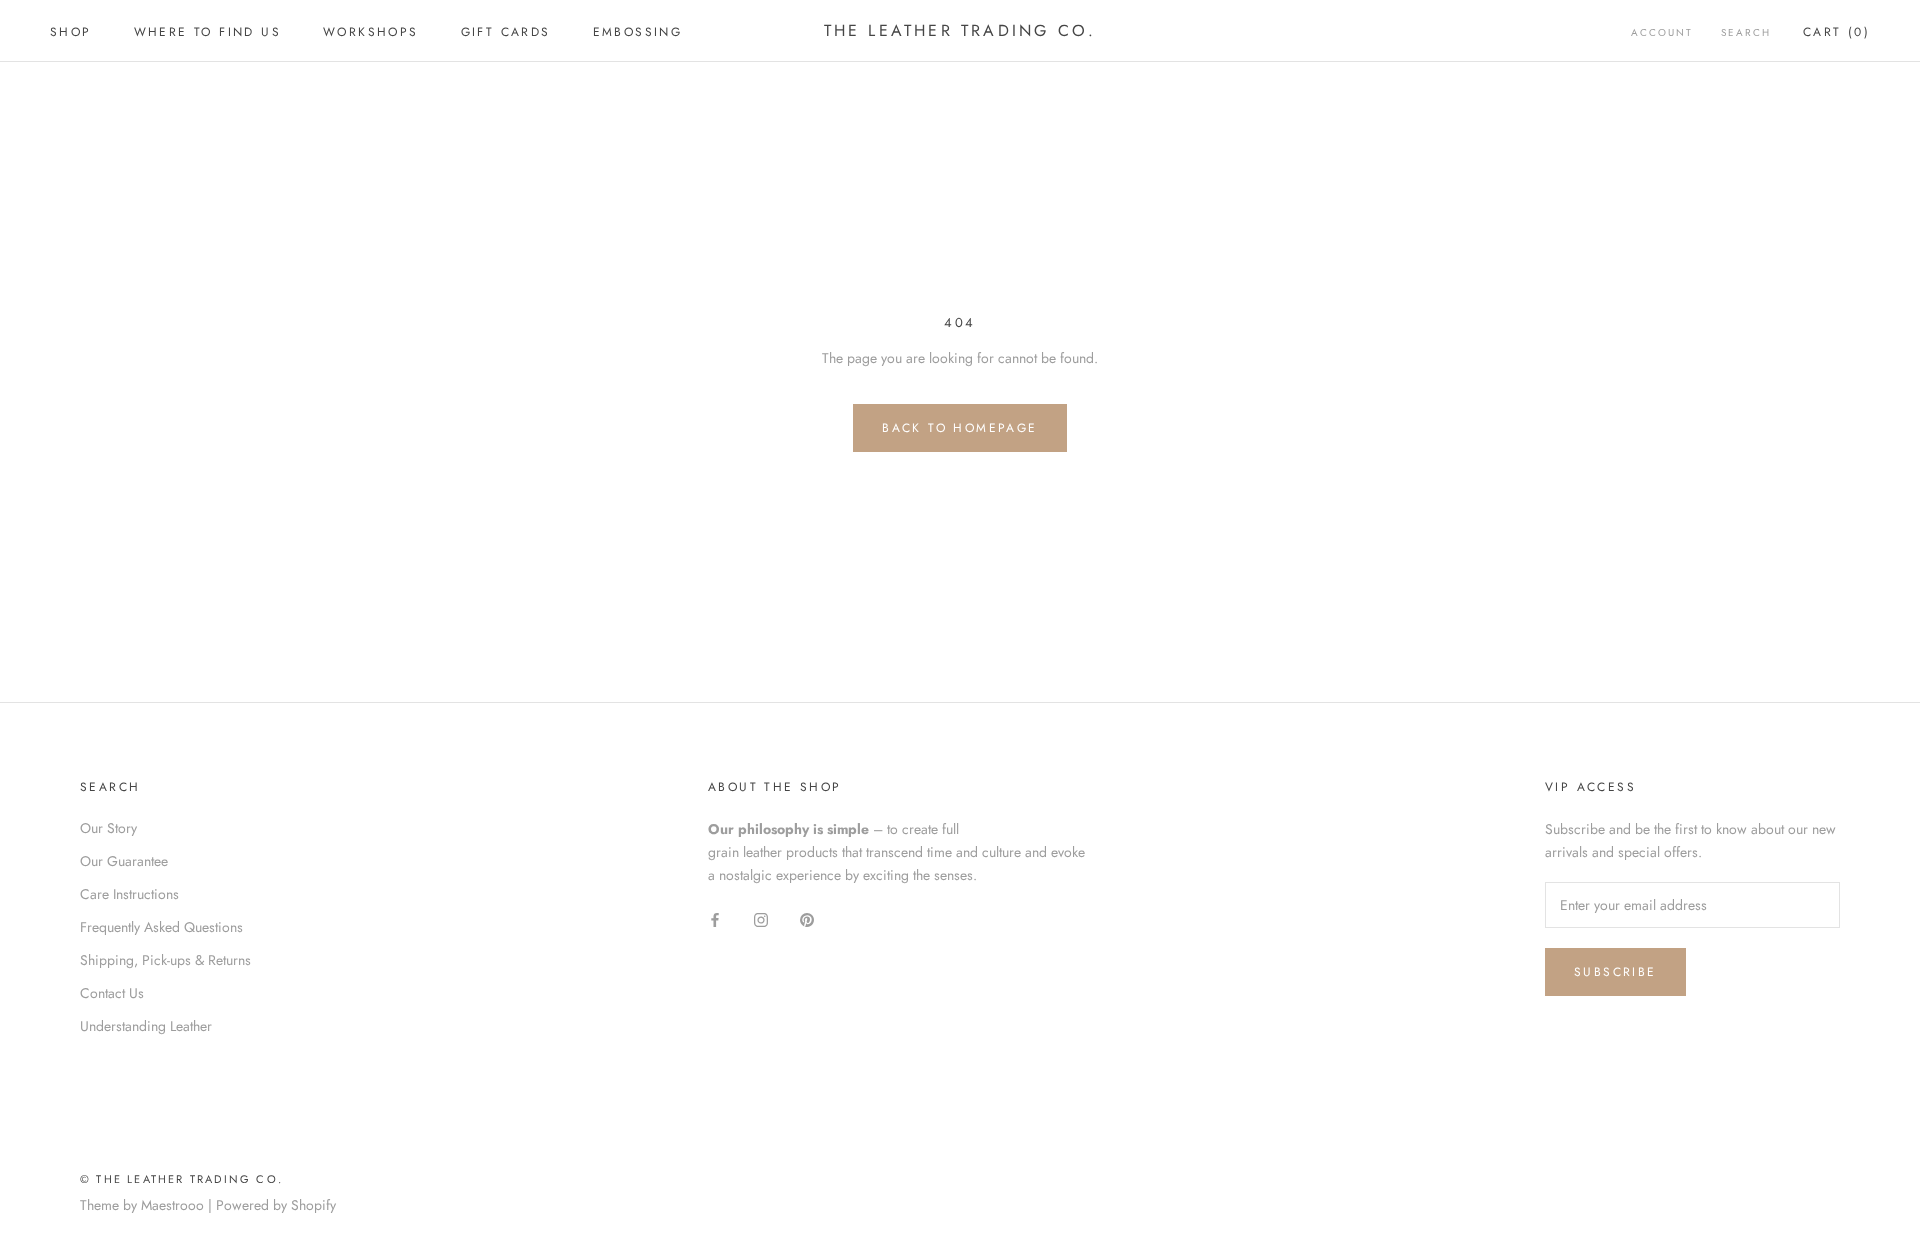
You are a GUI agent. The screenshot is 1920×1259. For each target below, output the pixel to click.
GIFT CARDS (506, 32)
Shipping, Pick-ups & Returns (165, 960)
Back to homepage (959, 428)
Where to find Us (207, 32)
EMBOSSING (638, 32)
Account (1662, 32)
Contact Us (112, 993)
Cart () (1836, 32)
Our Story (108, 828)
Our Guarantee (124, 861)
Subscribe (1615, 972)
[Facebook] (715, 918)
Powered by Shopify (276, 1205)
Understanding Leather (146, 1026)
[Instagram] (761, 918)
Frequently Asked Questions (161, 927)
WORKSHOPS (371, 32)
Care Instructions (129, 894)
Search (1746, 32)
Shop (71, 32)
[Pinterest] (807, 918)
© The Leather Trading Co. (181, 1179)
